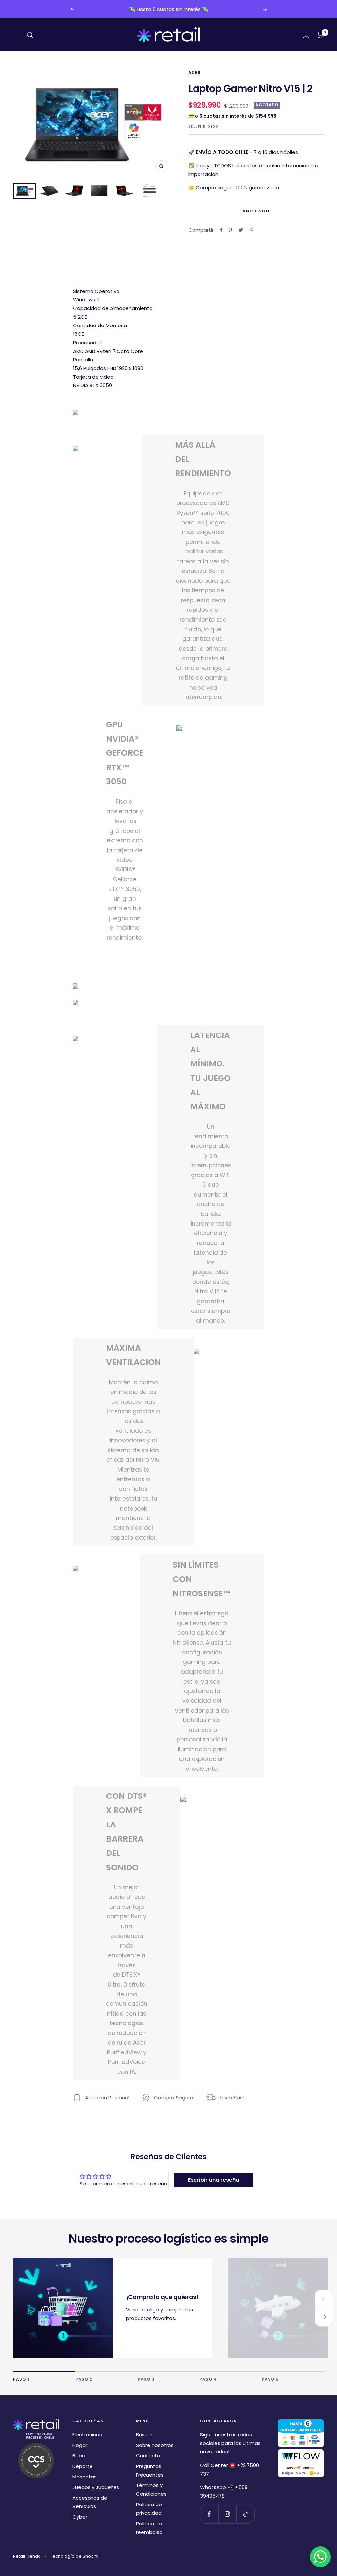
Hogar (80, 2445)
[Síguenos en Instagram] (227, 2514)
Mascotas (85, 2477)
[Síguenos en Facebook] (209, 2514)
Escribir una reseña (214, 2180)
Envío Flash (233, 2097)
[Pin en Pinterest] (230, 230)
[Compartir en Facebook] (221, 230)
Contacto (148, 2456)
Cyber (80, 2517)
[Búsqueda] (30, 35)
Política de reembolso (149, 2528)
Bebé (79, 2456)
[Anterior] (324, 2299)
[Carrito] (320, 35)
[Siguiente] (324, 2317)
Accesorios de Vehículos (90, 2502)
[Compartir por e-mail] (252, 230)
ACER (194, 73)
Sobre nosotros (155, 2445)
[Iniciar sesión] (306, 35)
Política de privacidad (149, 2509)
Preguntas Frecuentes (150, 2470)
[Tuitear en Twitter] (241, 230)
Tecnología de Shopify (74, 2556)
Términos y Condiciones (151, 2490)
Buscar (144, 2434)
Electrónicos (87, 2434)
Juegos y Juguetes (96, 2487)
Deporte (83, 2466)
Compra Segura (174, 2097)
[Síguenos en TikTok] (245, 2514)
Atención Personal (107, 2097)
